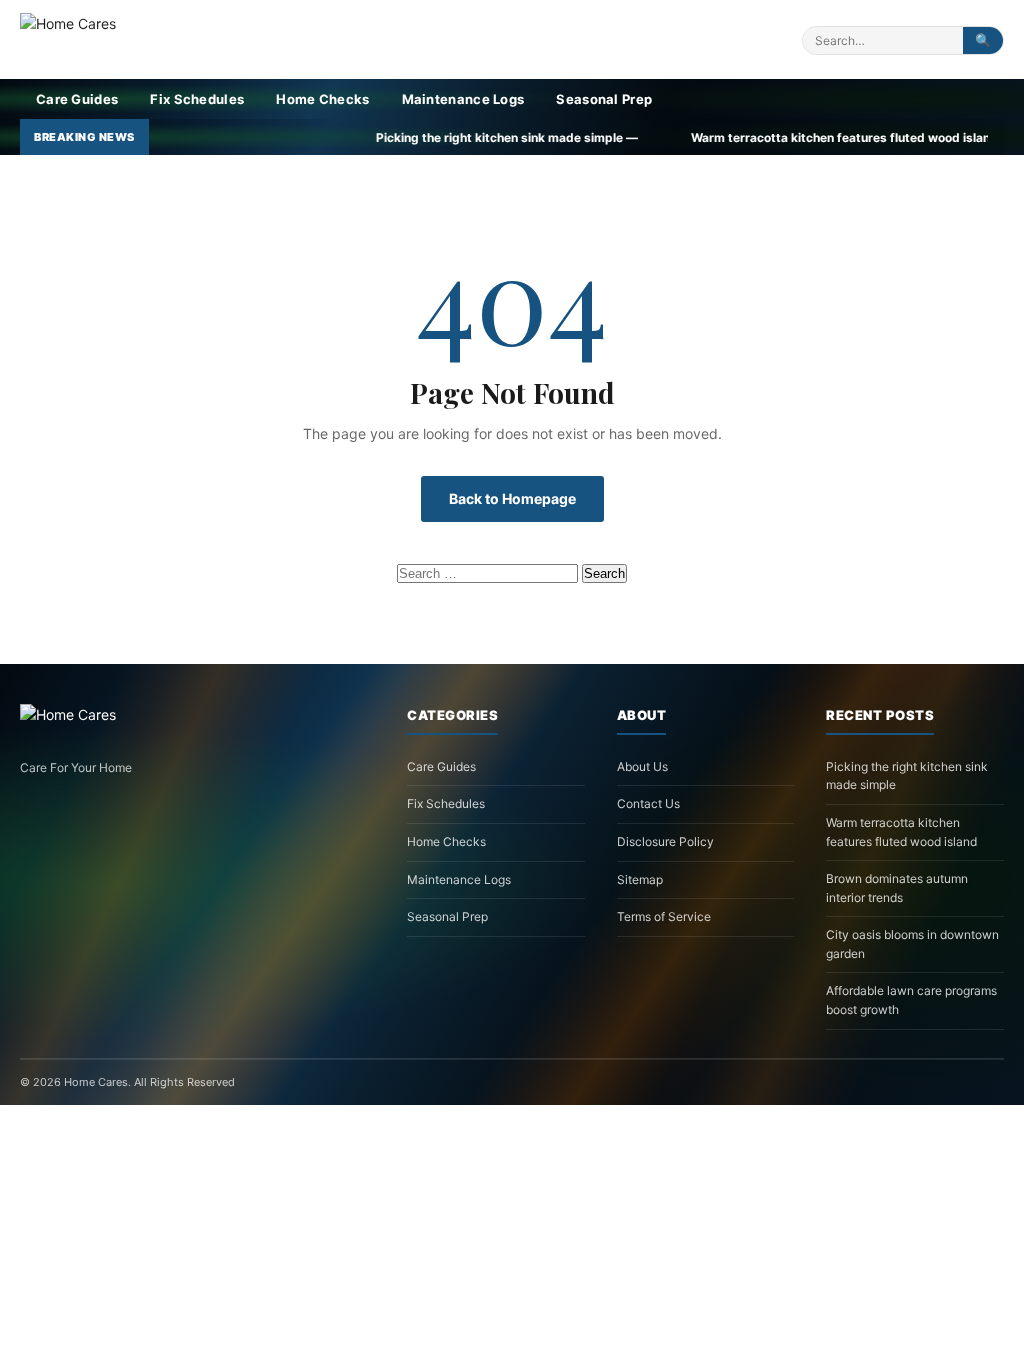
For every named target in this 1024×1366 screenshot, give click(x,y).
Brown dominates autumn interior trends (897, 888)
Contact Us (648, 803)
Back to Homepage (512, 498)
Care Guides (77, 99)
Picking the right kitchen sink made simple (907, 776)
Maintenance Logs (463, 99)
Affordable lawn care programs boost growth (911, 1000)
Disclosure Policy (665, 841)
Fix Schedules (197, 99)
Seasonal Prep (604, 99)
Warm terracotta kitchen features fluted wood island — (783, 137)
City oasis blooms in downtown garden (912, 944)
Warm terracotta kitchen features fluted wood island (901, 832)
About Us (642, 766)
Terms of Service (664, 916)
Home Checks (322, 99)
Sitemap (640, 879)
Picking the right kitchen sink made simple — (438, 137)
